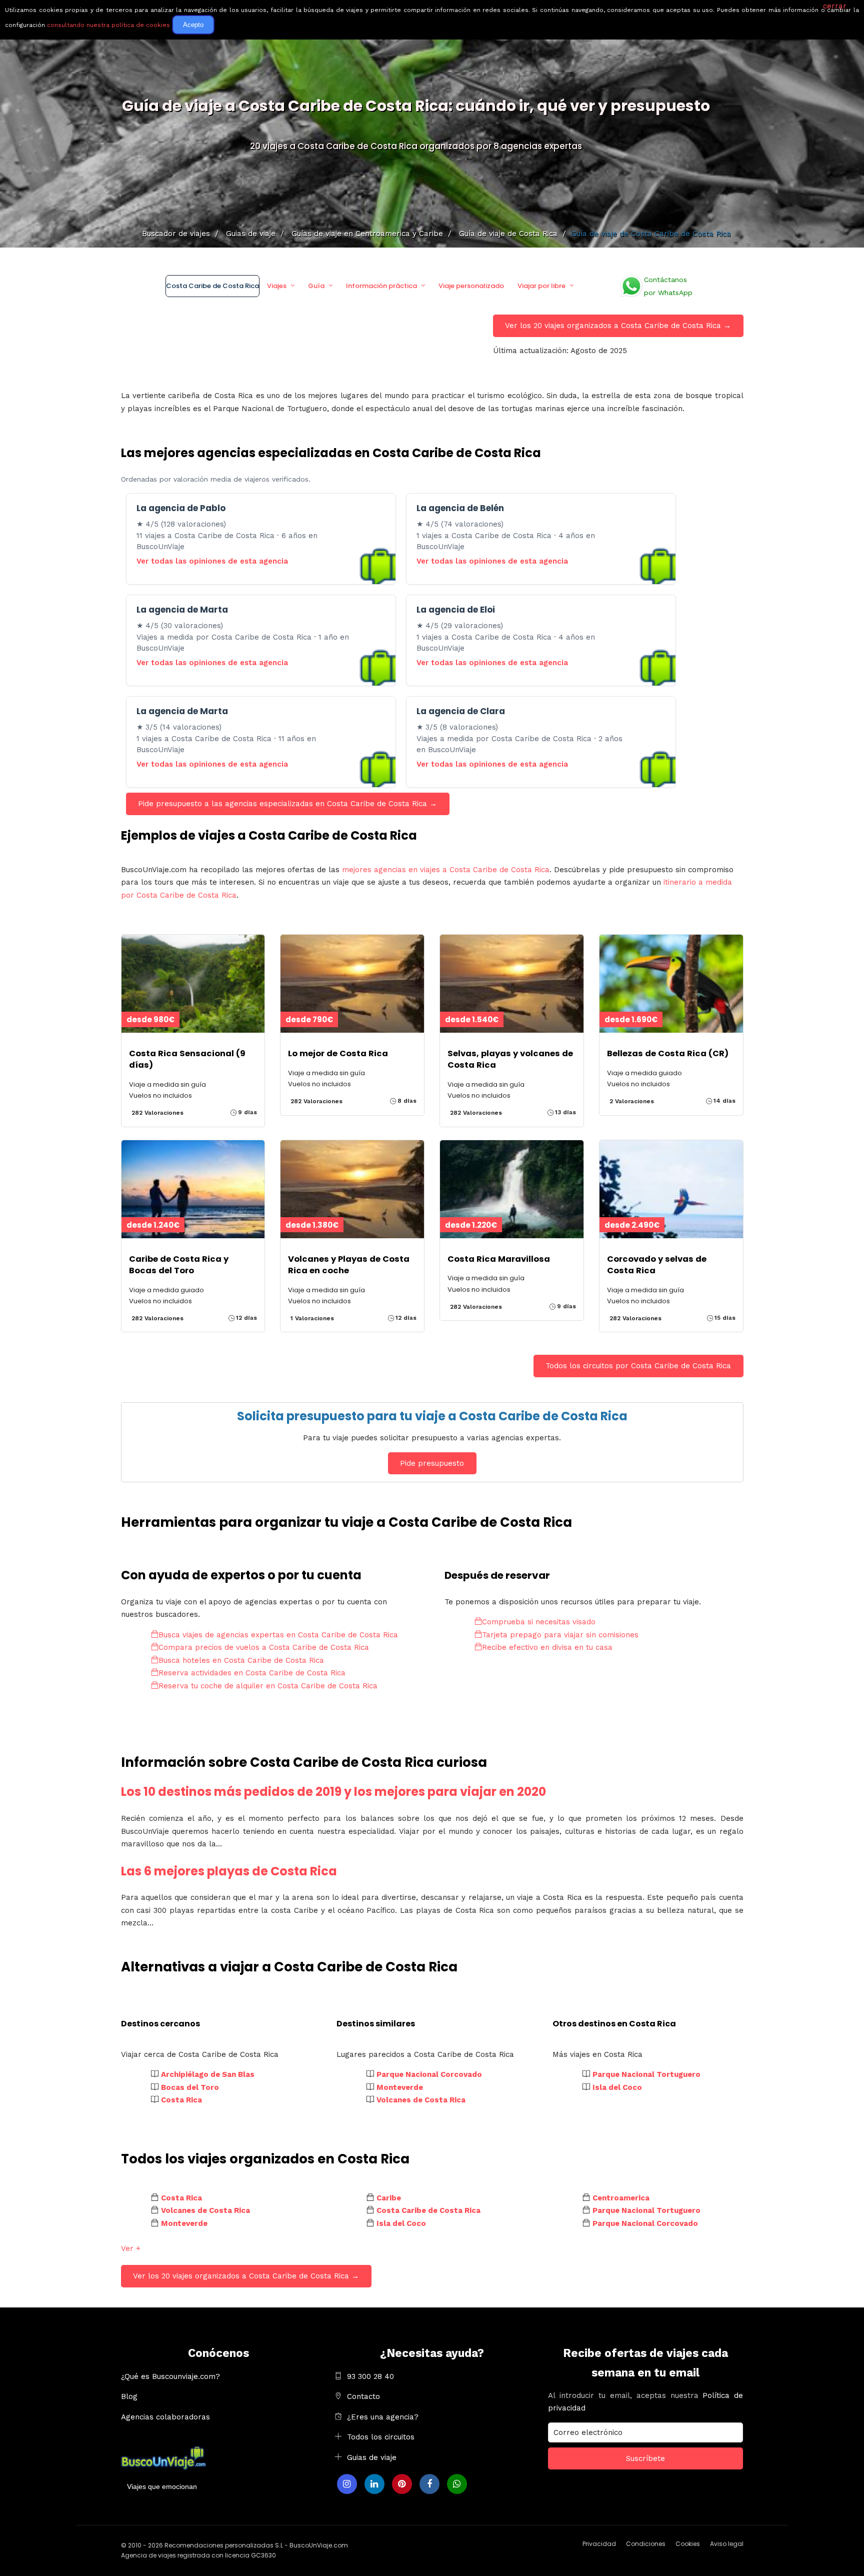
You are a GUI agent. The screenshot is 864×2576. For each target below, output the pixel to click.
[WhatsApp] (457, 2484)
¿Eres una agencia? (383, 2417)
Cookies (688, 2544)
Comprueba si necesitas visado (539, 1622)
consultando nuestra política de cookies (108, 25)
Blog (129, 2396)
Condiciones (646, 2544)
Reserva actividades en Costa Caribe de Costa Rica (252, 1673)
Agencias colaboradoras (165, 2417)
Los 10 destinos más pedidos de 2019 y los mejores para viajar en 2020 (333, 1792)
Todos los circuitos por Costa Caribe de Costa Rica (638, 1366)
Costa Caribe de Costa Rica (212, 286)
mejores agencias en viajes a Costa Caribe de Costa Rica (446, 870)
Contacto (363, 2396)
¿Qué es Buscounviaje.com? (170, 2376)
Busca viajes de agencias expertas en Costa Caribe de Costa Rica (278, 1635)
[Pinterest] (402, 2484)
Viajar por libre (541, 286)
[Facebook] (429, 2484)
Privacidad (599, 2544)
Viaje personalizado (471, 286)
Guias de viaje (372, 2457)
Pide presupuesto (432, 1463)
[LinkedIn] (374, 2484)
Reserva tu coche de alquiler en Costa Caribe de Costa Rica (268, 1686)
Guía (316, 286)
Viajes (277, 286)
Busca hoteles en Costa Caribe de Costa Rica (241, 1660)
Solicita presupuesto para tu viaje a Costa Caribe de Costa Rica (432, 1416)
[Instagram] (347, 2484)
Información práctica (381, 286)
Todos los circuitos (381, 2437)
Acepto (193, 25)
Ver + (131, 2248)
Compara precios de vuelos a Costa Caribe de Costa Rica (264, 1647)
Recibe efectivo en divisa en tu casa (547, 1647)
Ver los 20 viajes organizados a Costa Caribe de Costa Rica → (618, 326)
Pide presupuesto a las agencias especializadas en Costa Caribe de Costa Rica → (287, 804)
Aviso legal (727, 2544)
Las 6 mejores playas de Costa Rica (229, 1871)
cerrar (835, 6)
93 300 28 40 (370, 2376)
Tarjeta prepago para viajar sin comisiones (560, 1635)
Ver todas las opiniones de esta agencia (212, 561)
